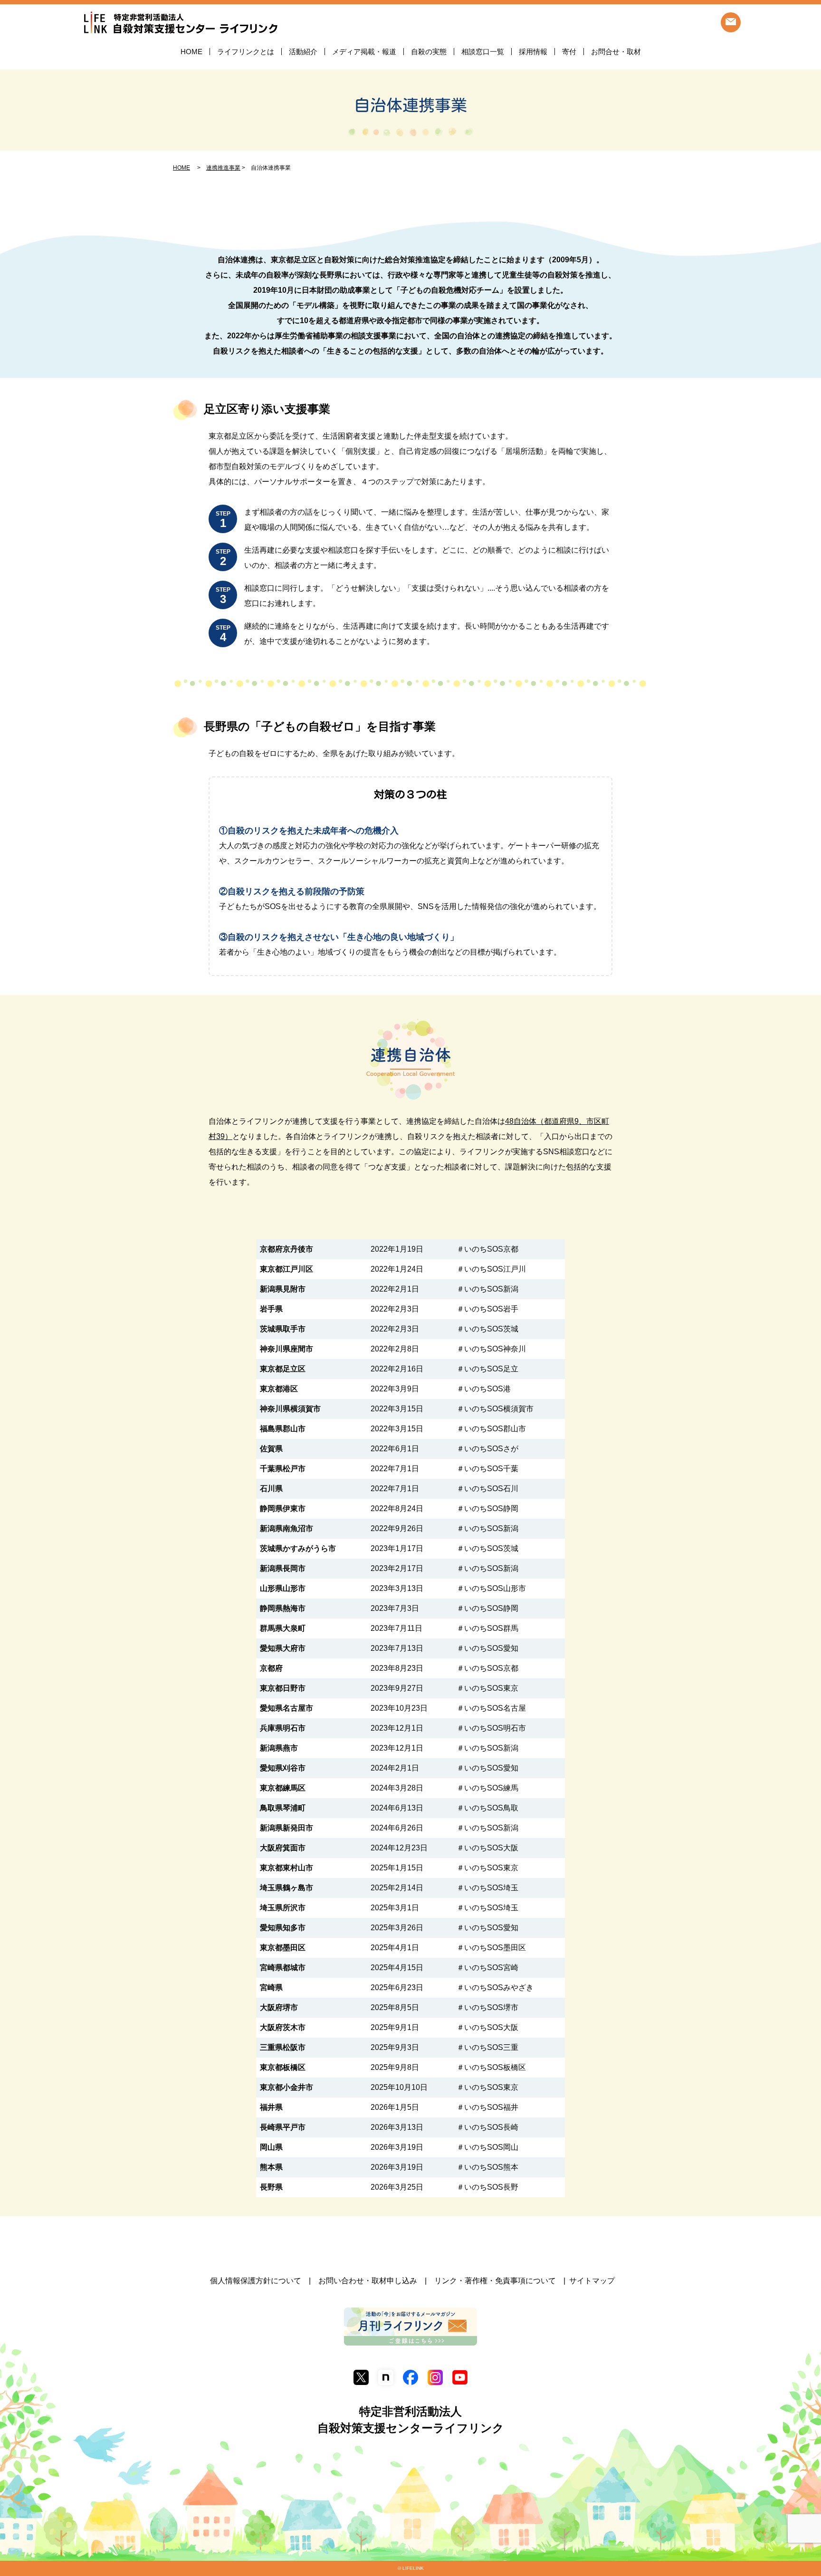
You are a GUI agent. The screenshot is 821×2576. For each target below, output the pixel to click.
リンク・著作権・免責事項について (495, 2281)
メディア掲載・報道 (364, 52)
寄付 (569, 52)
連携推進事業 (223, 168)
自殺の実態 (429, 52)
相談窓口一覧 (483, 52)
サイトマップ (592, 2281)
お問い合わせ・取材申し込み (368, 2281)
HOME (191, 52)
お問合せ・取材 (616, 52)
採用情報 (533, 52)
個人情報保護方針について (256, 2281)
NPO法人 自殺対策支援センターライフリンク (181, 23)
